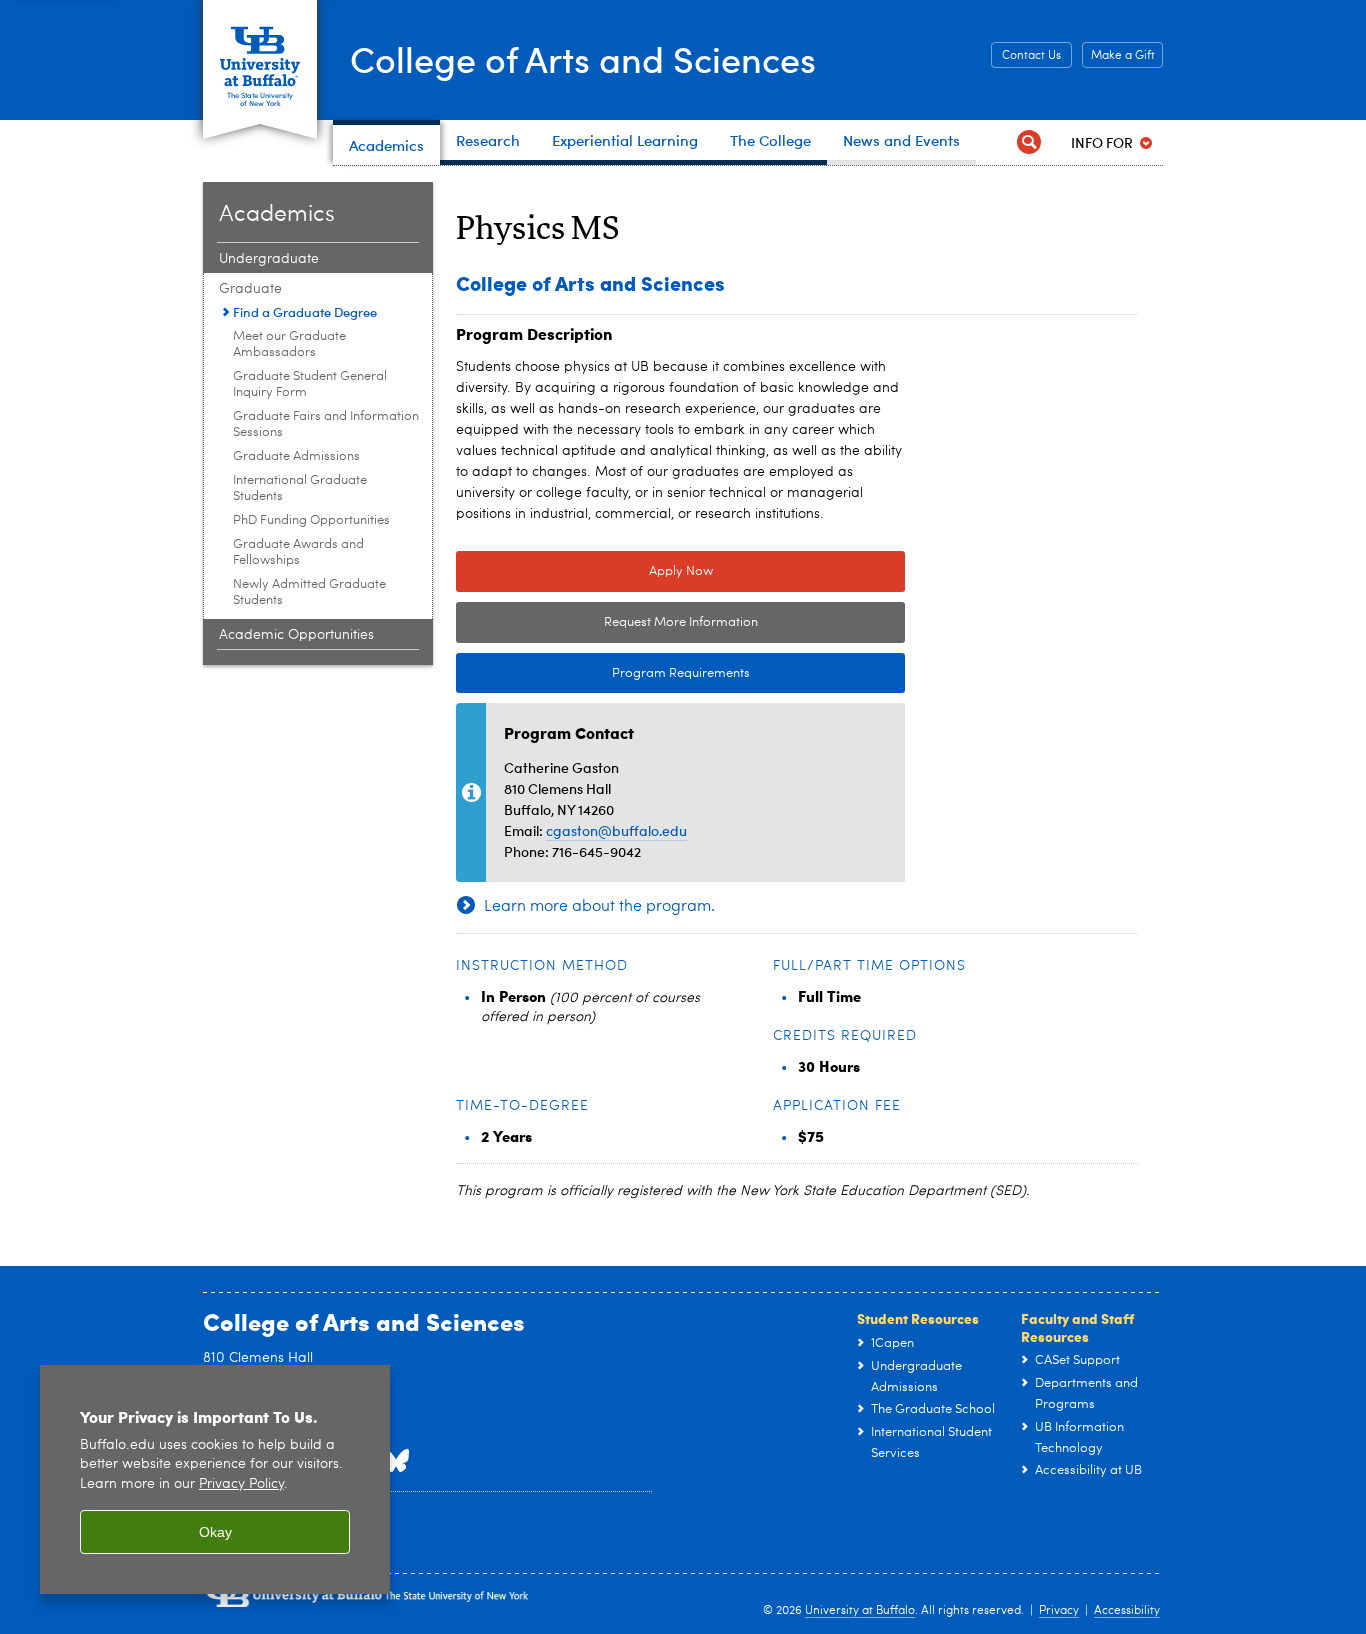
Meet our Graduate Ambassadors (289, 344)
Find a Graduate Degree (305, 311)
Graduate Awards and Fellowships (298, 552)
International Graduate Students (300, 488)
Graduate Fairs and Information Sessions (326, 424)
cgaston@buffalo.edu (616, 830)
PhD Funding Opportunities (311, 520)
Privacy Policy (241, 1484)
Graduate (250, 289)
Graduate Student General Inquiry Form (310, 384)
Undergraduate (269, 259)
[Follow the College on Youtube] (396, 1461)
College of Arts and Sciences (583, 58)
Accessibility (1127, 1611)
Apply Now (681, 571)
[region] (215, 1479)
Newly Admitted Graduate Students (309, 592)
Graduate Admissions (296, 456)
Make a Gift (1123, 56)
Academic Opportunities (296, 635)
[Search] (1029, 142)
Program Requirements (603, 673)
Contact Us (1031, 56)
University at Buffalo (860, 1611)
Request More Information (681, 622)
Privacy (1059, 1611)
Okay (215, 1532)
